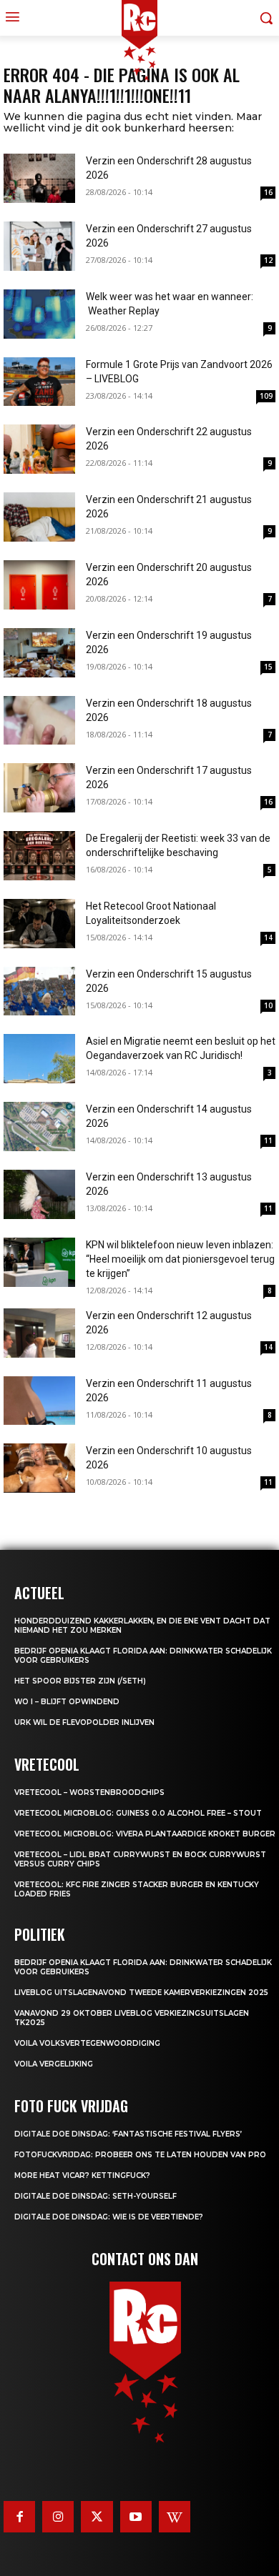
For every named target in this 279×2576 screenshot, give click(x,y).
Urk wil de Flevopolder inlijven (84, 1722)
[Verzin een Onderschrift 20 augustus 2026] (39, 585)
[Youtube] (136, 2517)
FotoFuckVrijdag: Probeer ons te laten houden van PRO (140, 2155)
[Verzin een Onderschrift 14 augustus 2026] (39, 1127)
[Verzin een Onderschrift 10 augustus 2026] (39, 1468)
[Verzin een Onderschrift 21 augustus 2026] (39, 517)
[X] (97, 2517)
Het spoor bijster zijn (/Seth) (80, 1681)
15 (268, 667)
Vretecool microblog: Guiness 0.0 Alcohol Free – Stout (138, 1813)
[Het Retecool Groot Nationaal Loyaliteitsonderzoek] (39, 924)
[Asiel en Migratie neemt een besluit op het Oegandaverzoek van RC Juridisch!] (39, 1059)
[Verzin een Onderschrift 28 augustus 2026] (39, 178)
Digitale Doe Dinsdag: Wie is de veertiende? (109, 2217)
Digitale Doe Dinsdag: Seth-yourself (96, 2196)
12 (268, 260)
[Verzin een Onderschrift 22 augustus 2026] (39, 449)
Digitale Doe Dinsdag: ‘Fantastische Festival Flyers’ (128, 2134)
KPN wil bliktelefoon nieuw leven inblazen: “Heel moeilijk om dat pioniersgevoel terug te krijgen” (180, 1259)
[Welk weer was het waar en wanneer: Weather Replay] (39, 314)
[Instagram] (58, 2517)
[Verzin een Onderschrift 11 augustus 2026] (39, 1401)
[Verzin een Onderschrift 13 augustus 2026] (39, 1194)
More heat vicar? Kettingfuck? (82, 2175)
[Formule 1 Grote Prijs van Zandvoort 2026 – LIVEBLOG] (39, 382)
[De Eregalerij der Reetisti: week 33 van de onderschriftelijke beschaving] (39, 856)
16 (268, 192)
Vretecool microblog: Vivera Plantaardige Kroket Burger (145, 1834)
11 (268, 1140)
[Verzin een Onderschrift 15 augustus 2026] (39, 991)
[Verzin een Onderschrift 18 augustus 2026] (39, 721)
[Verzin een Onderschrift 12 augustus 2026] (39, 1333)
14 (268, 938)
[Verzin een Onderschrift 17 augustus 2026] (39, 788)
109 (266, 396)
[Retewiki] (175, 2517)
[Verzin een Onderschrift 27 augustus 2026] (39, 246)
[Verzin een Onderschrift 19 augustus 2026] (39, 653)
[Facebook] (19, 2517)
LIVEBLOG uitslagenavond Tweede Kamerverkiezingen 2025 (141, 1993)
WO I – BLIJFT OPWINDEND (67, 1702)
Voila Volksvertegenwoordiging (87, 2043)
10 (268, 1005)
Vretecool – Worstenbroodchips (89, 1792)
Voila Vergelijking (54, 2064)
